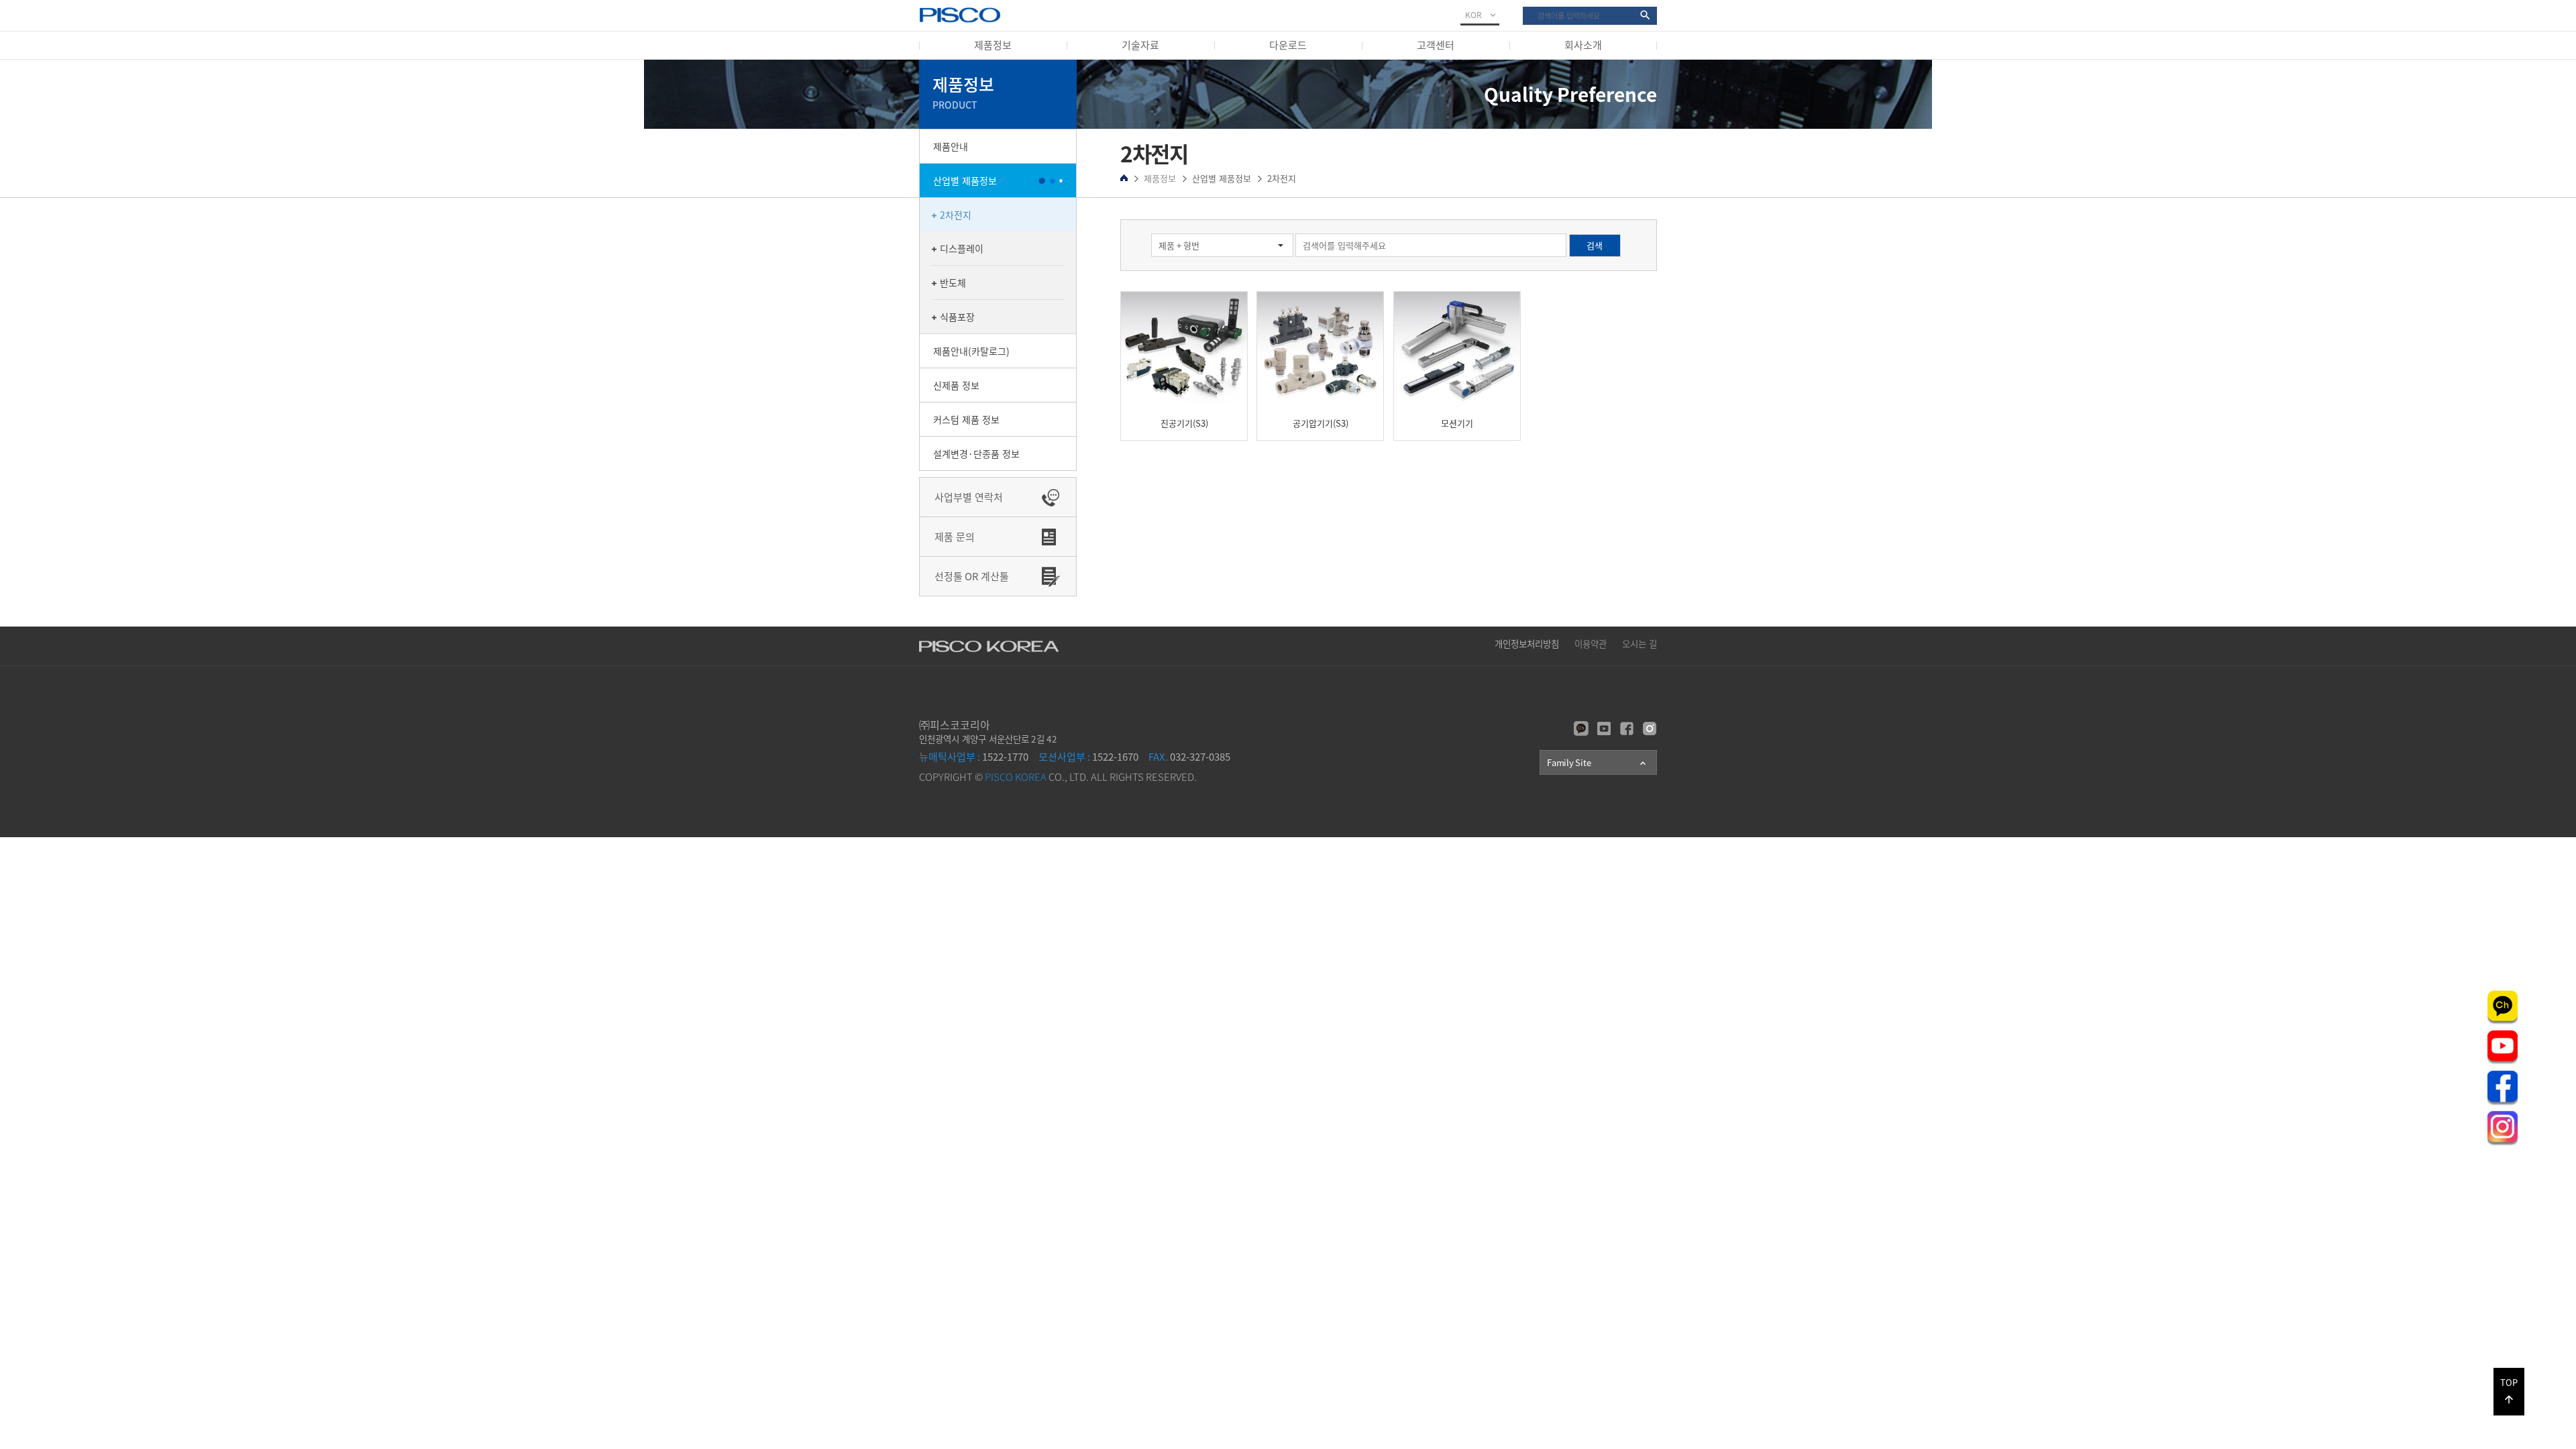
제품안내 (951, 146)
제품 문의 (955, 537)
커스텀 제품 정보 (966, 419)
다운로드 (1288, 45)
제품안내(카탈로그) (971, 351)
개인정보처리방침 (1527, 643)
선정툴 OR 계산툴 (972, 576)
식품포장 (957, 317)
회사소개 (1583, 45)
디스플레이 (962, 248)
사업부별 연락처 (969, 497)
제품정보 (993, 45)
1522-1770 (974, 757)
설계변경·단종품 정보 (976, 453)
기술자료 (1140, 45)
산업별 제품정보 (965, 180)
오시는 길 (1640, 643)
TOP (2509, 1391)
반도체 (953, 282)
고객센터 (1436, 45)
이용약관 (1591, 643)
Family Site (1598, 763)
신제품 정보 (956, 385)
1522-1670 (1088, 757)
